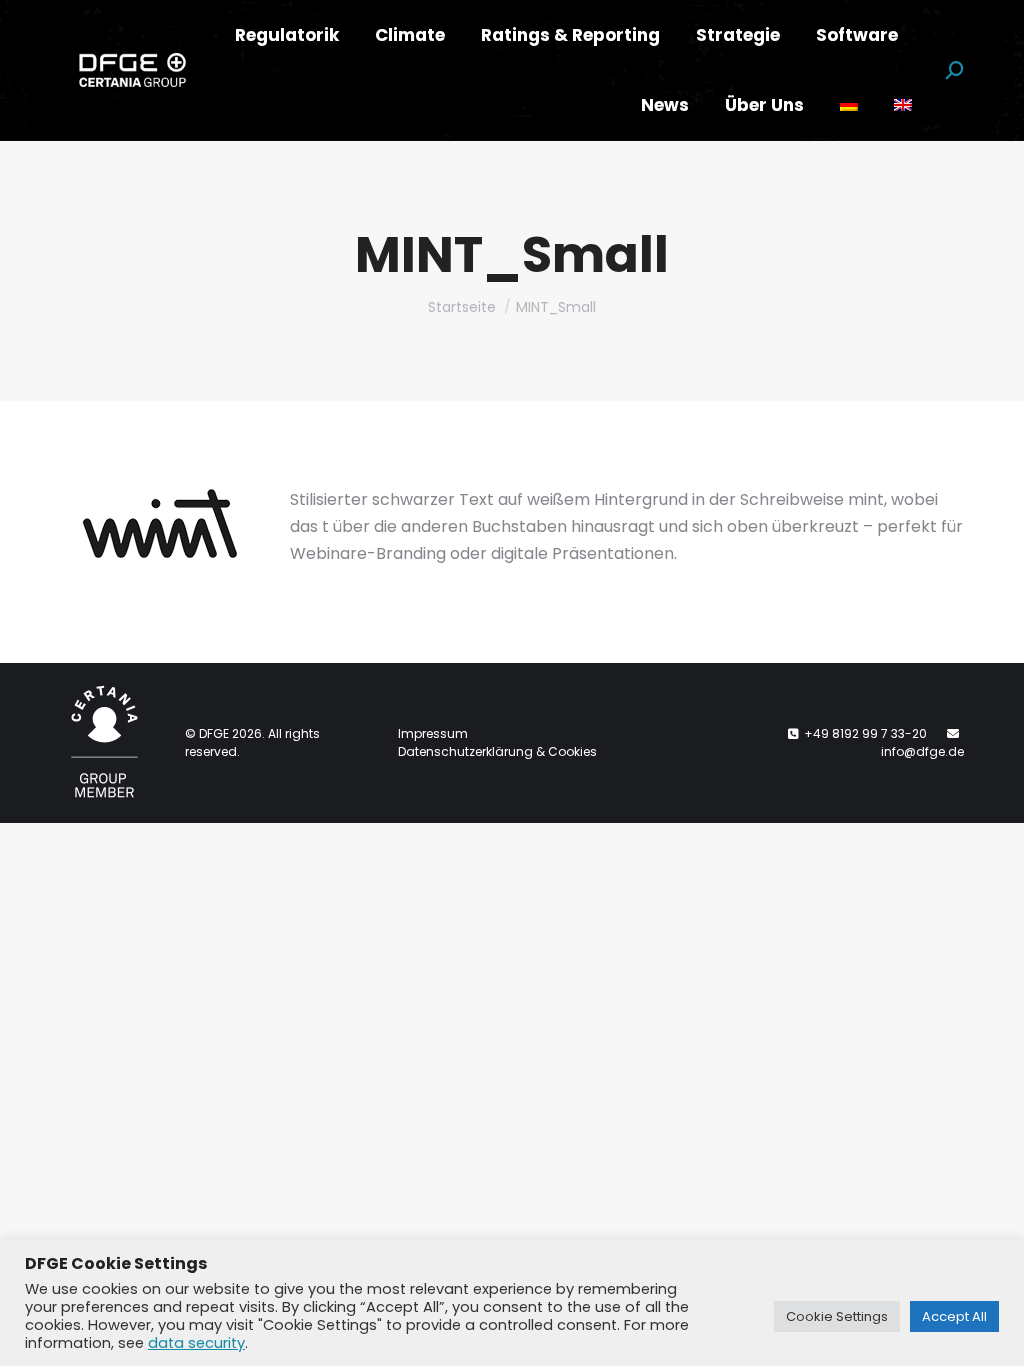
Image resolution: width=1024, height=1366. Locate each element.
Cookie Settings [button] (837, 1316)
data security (196, 1343)
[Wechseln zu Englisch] (903, 105)
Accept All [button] (954, 1316)
